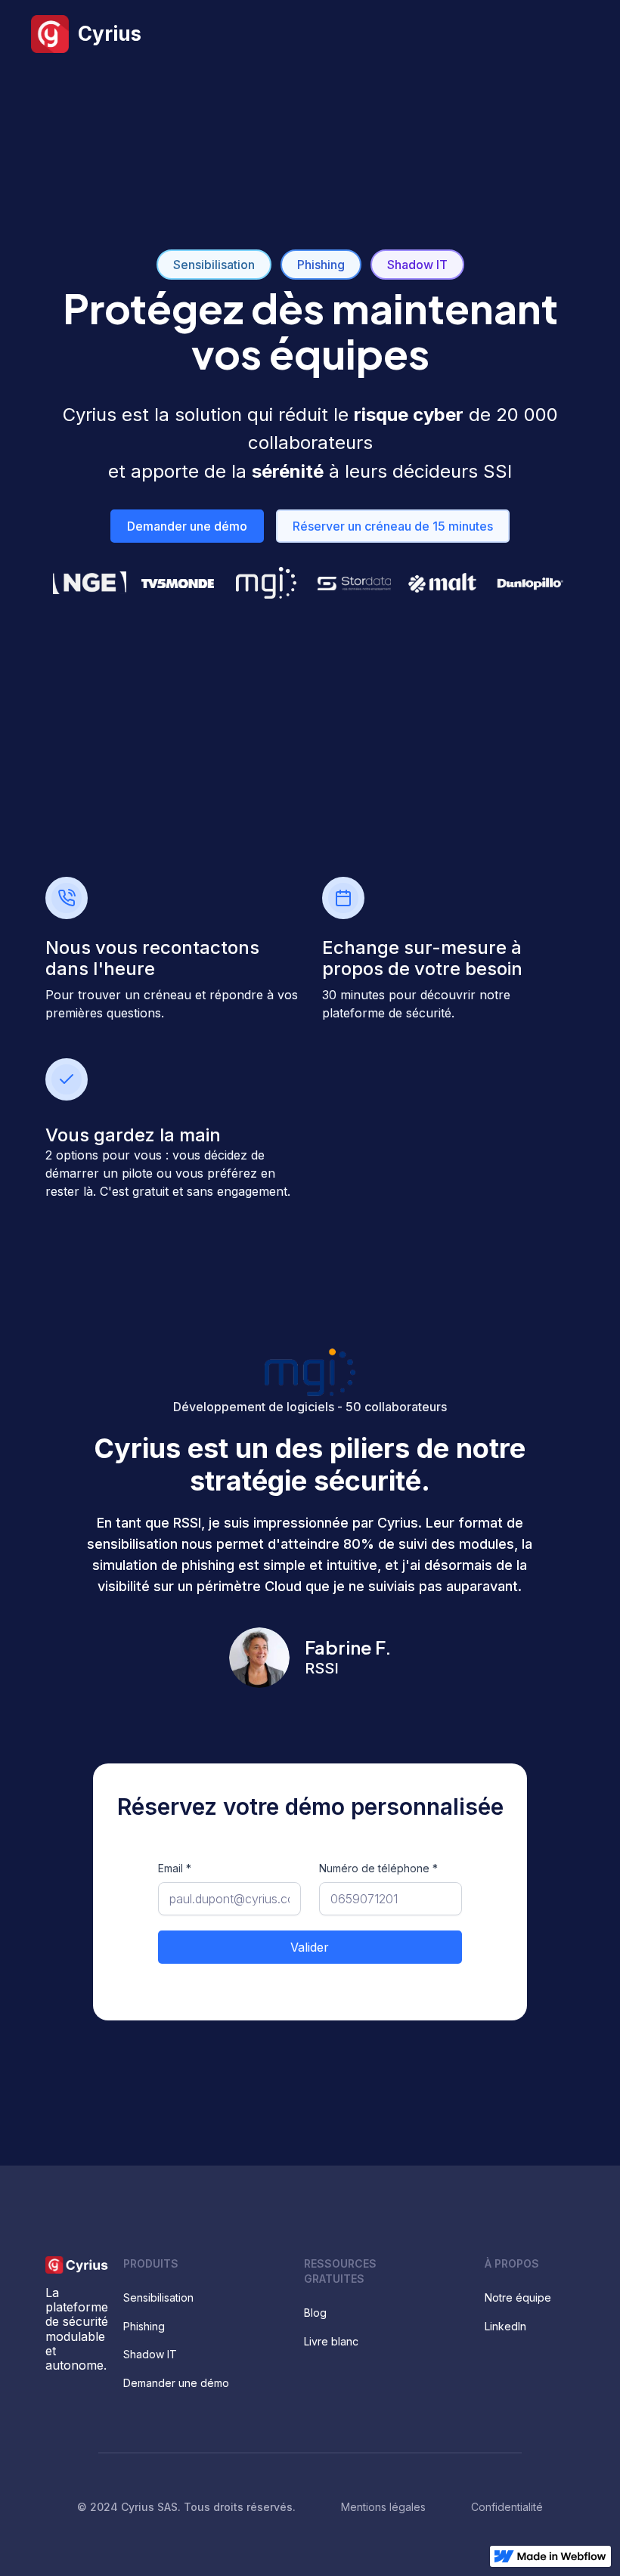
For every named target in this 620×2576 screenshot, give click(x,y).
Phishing (321, 265)
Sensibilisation (214, 265)
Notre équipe (518, 2297)
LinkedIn (505, 2326)
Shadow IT (417, 265)
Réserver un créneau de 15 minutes (393, 526)
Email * (175, 1868)
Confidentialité (507, 2507)
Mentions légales (383, 2507)
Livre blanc (331, 2341)
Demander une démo (187, 526)
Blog (315, 2313)
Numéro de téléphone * (378, 1868)
